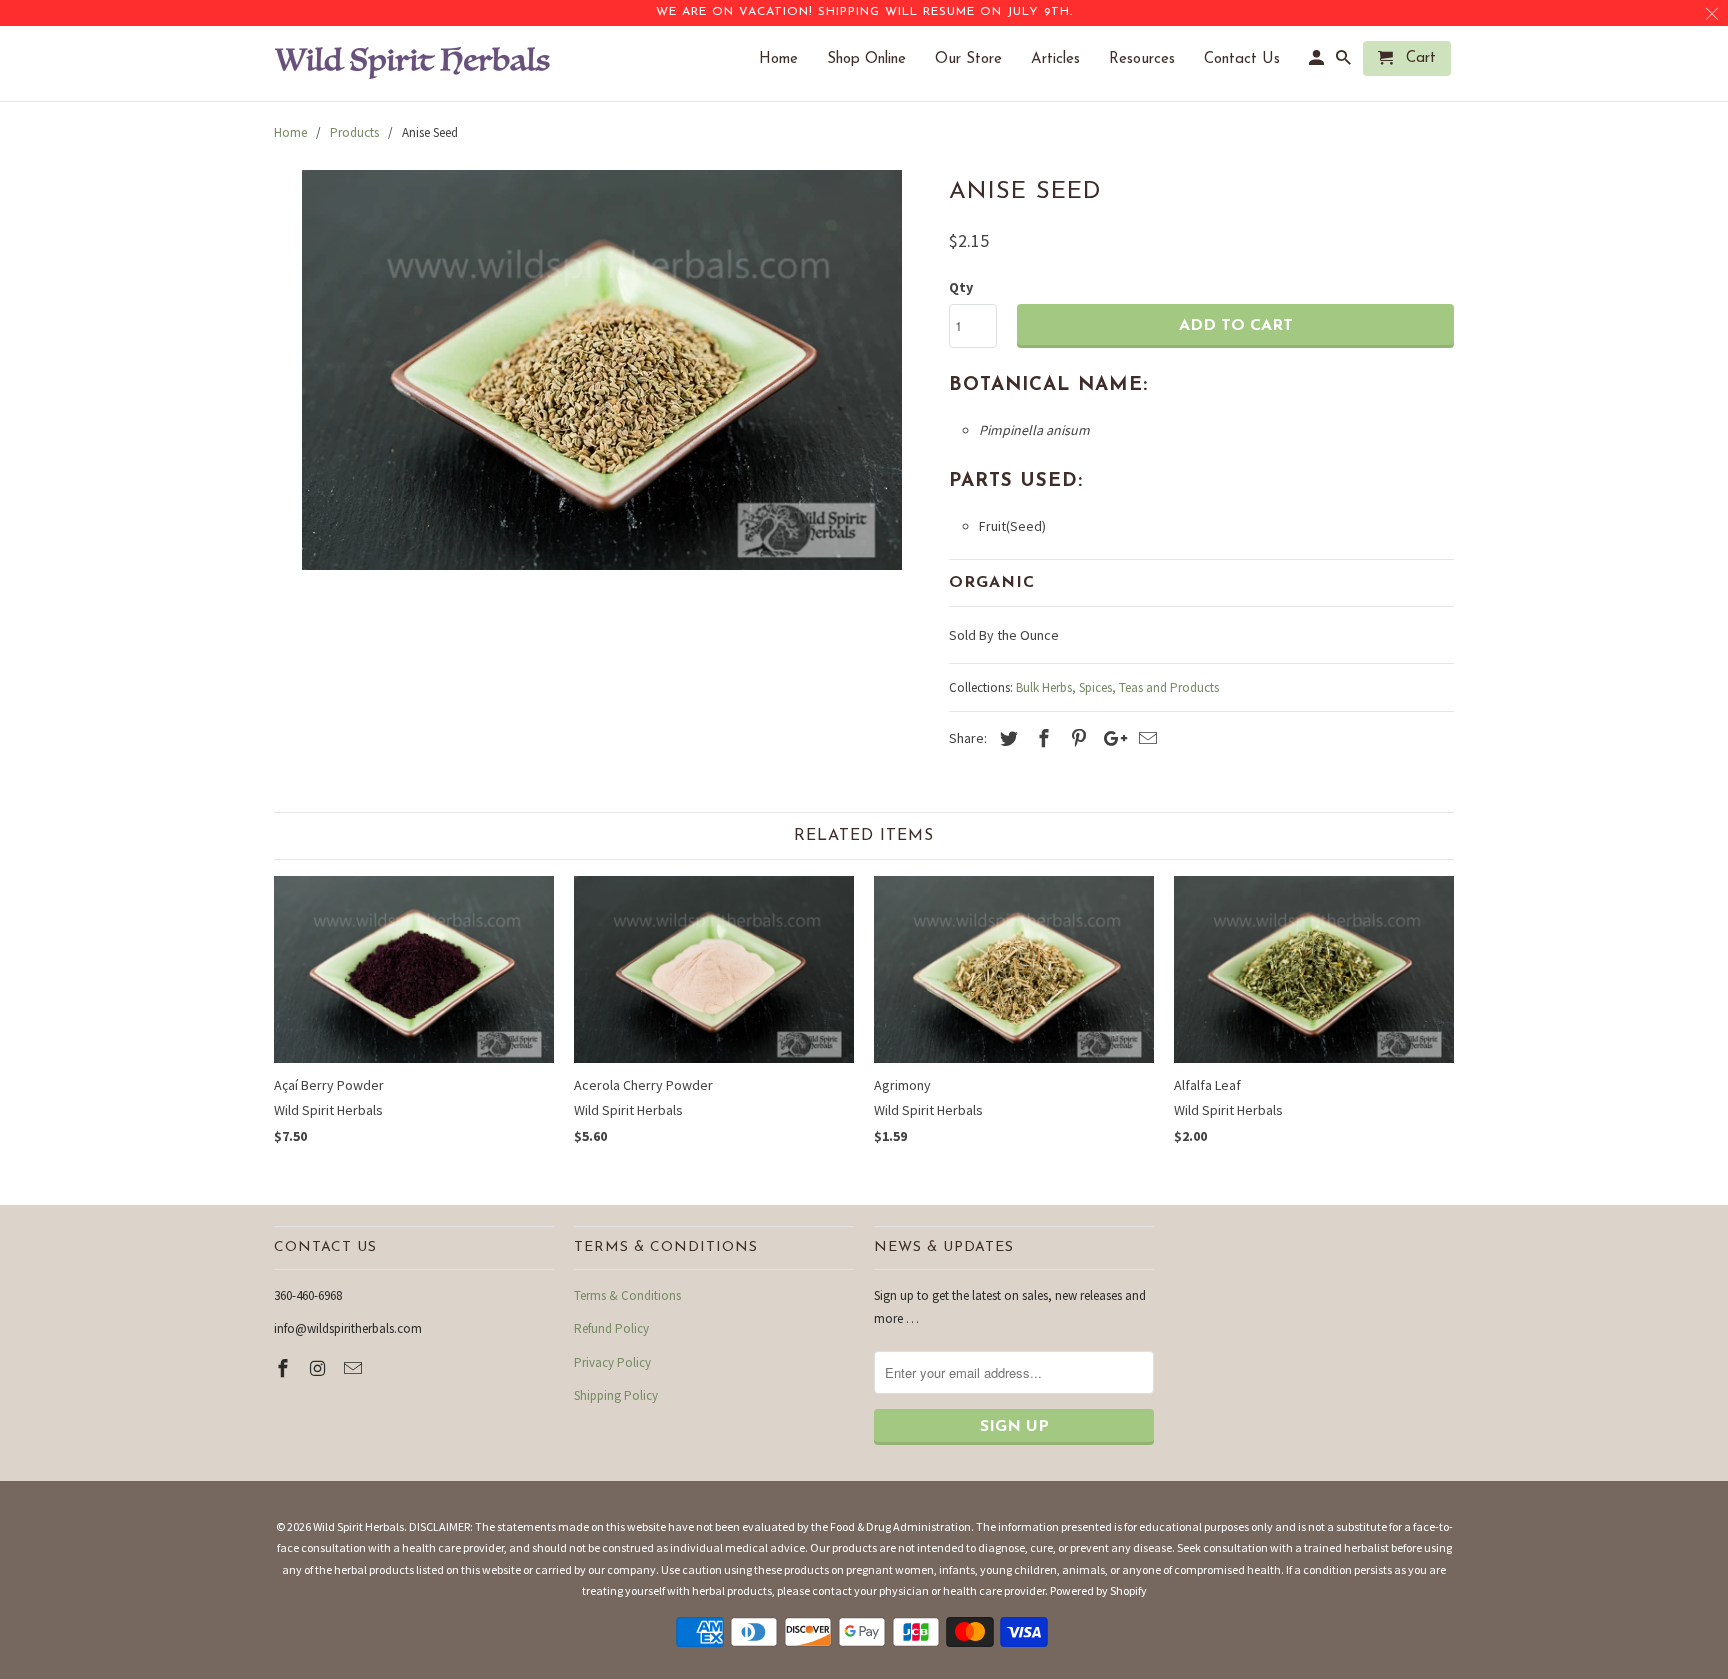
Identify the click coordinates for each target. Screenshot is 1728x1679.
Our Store (978, 59)
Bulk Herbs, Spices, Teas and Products (1117, 687)
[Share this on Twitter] (1006, 738)
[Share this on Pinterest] (1076, 738)
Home (788, 59)
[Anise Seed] (601, 370)
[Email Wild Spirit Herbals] (355, 1368)
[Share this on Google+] (1110, 738)
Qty (961, 287)
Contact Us (1252, 59)
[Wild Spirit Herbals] (414, 63)
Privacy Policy (612, 1362)
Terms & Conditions (627, 1295)
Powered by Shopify (1098, 1590)
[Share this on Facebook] (1041, 738)
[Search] (1345, 62)
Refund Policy (611, 1328)
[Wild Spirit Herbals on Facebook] (285, 1368)
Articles (1065, 59)
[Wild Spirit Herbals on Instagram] (320, 1368)
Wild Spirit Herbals (358, 1526)
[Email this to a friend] (1145, 738)
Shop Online (876, 59)
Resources (1152, 59)
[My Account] (1318, 62)
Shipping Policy (616, 1395)
